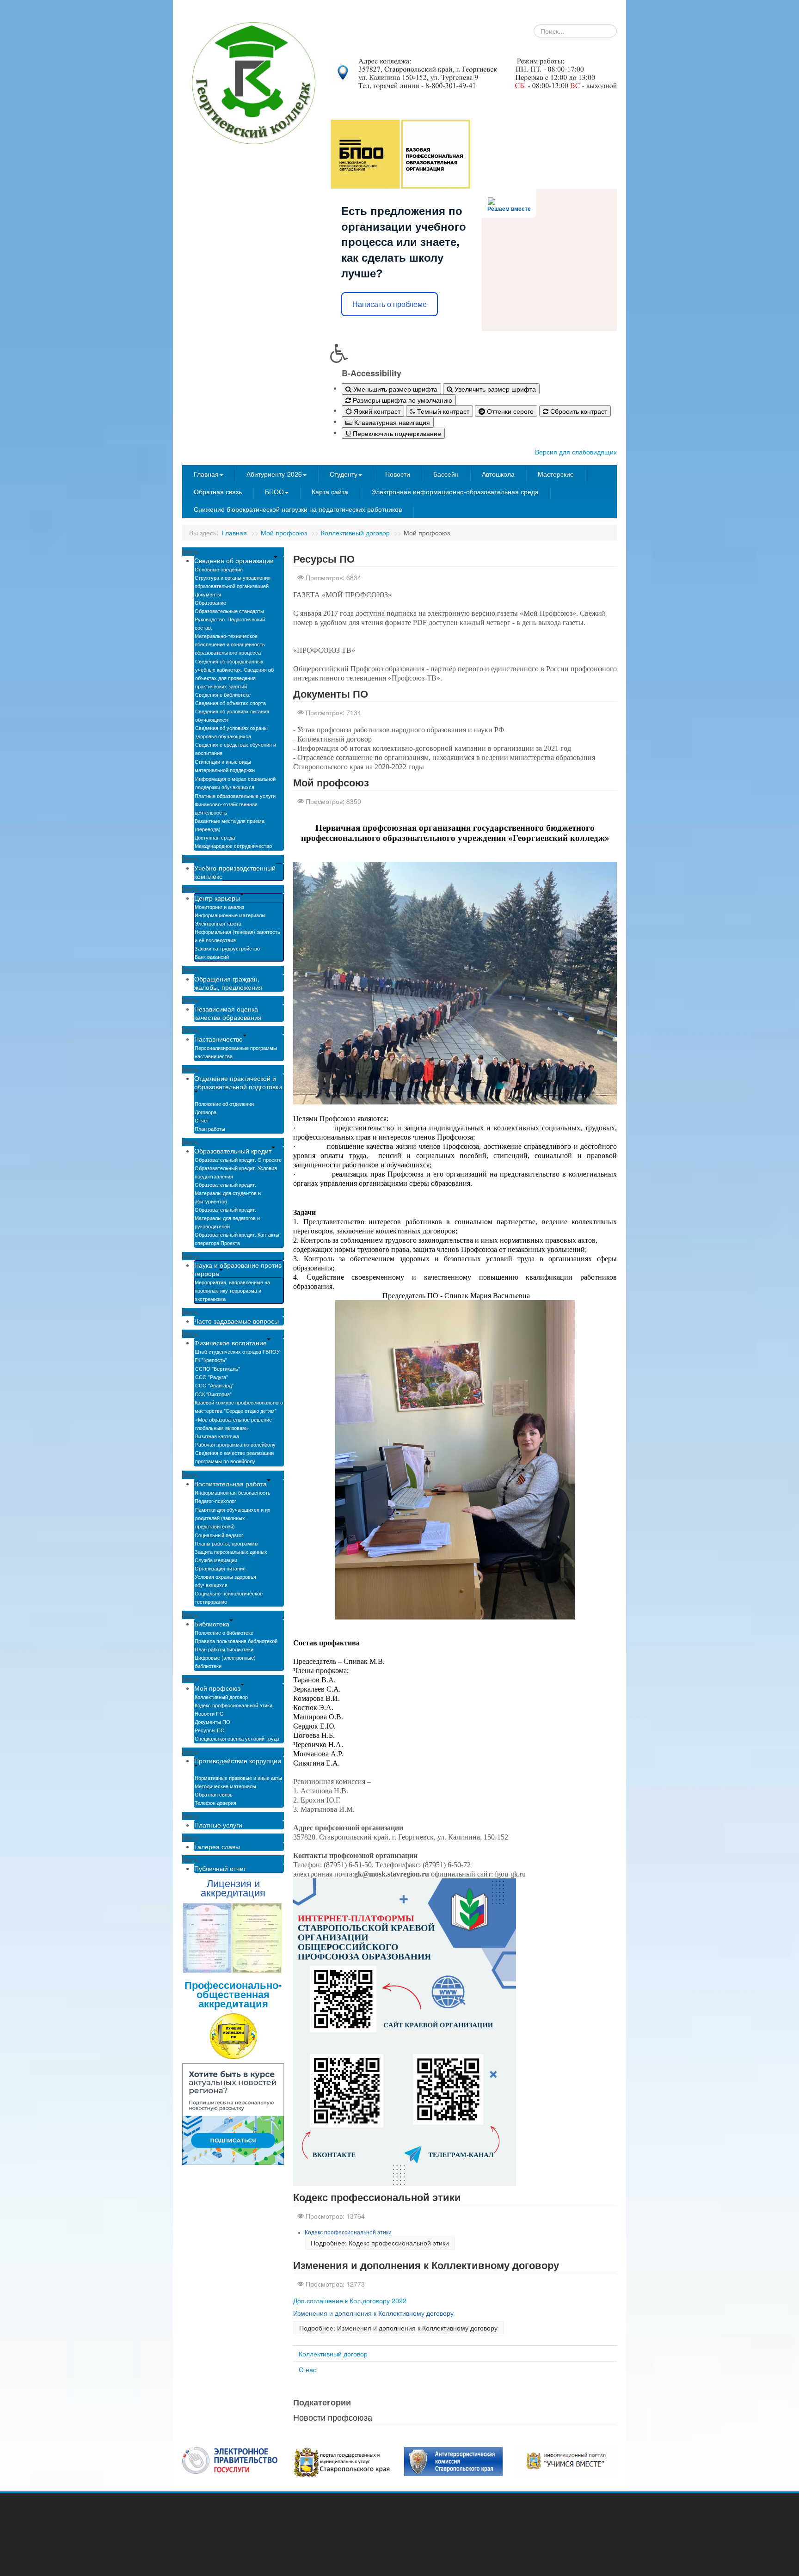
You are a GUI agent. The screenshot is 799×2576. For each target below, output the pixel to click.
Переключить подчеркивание (396, 433)
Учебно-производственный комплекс (235, 872)
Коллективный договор (355, 533)
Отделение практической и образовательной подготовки (238, 1082)
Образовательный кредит (233, 1151)
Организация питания (220, 1568)
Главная (206, 474)
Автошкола (498, 474)
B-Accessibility (372, 373)
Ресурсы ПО (210, 1730)
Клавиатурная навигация (391, 422)
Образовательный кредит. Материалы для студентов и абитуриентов (228, 1193)
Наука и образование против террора (238, 1269)
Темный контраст (442, 411)
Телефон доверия (215, 1803)
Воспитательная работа (230, 1484)
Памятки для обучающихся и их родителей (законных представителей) (233, 1518)
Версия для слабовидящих (576, 452)
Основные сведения (219, 569)
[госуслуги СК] (342, 2461)
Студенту (344, 474)
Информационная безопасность (233, 1492)
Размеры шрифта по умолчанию (402, 400)
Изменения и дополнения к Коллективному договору (426, 2265)
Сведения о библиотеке (223, 694)
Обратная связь (218, 491)
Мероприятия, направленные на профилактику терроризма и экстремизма (232, 1290)
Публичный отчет (220, 1868)
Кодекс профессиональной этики (234, 1705)
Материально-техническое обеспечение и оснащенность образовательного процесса (230, 644)
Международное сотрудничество (233, 846)
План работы (210, 1129)
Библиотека (212, 1624)
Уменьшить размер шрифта (394, 389)
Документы (208, 594)
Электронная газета (218, 923)
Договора (206, 1112)
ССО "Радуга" (212, 1377)
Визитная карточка (217, 1436)
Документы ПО (212, 1722)
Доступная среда (215, 837)
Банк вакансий (212, 957)
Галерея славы (217, 1846)
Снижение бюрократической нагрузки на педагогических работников (298, 509)
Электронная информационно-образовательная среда (455, 491)
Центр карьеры (217, 898)
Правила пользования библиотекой (236, 1641)
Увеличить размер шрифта (494, 389)
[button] (473, 353)
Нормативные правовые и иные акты (238, 1778)
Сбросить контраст (578, 411)
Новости (398, 474)
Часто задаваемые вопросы (237, 1321)
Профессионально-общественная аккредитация (233, 1994)
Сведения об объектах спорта (230, 703)
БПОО (274, 491)
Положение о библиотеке (224, 1632)
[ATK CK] (453, 2461)
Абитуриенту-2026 (274, 474)
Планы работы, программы (227, 1543)
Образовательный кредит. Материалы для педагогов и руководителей (227, 1218)
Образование (210, 602)
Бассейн (446, 474)
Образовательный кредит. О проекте (238, 1159)
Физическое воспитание (230, 1343)
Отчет (202, 1120)
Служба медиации (216, 1560)
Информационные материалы (230, 915)
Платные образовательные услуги (235, 796)
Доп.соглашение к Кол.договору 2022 (350, 2300)
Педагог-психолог (215, 1501)
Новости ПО (209, 1713)
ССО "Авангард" (214, 1385)
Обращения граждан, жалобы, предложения (228, 983)
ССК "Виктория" (213, 1394)
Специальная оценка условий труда (237, 1738)
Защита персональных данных (231, 1552)
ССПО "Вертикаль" (218, 1368)
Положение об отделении (224, 1104)
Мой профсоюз (284, 533)
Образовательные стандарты (229, 611)
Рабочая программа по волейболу (235, 1444)
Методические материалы (225, 1786)
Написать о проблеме (390, 304)
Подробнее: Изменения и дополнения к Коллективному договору (398, 2328)
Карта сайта (330, 491)
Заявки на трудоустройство (227, 948)
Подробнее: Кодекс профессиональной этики (380, 2243)
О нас (307, 2369)
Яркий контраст (376, 411)
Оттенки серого (509, 411)
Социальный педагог (219, 1535)
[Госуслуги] (230, 2459)
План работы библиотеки (224, 1649)
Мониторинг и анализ (219, 907)
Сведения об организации (234, 560)
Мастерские (556, 474)
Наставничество (218, 1039)
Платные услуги (218, 1825)
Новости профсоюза (333, 2417)
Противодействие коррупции (238, 1760)
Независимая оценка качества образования (228, 1013)
